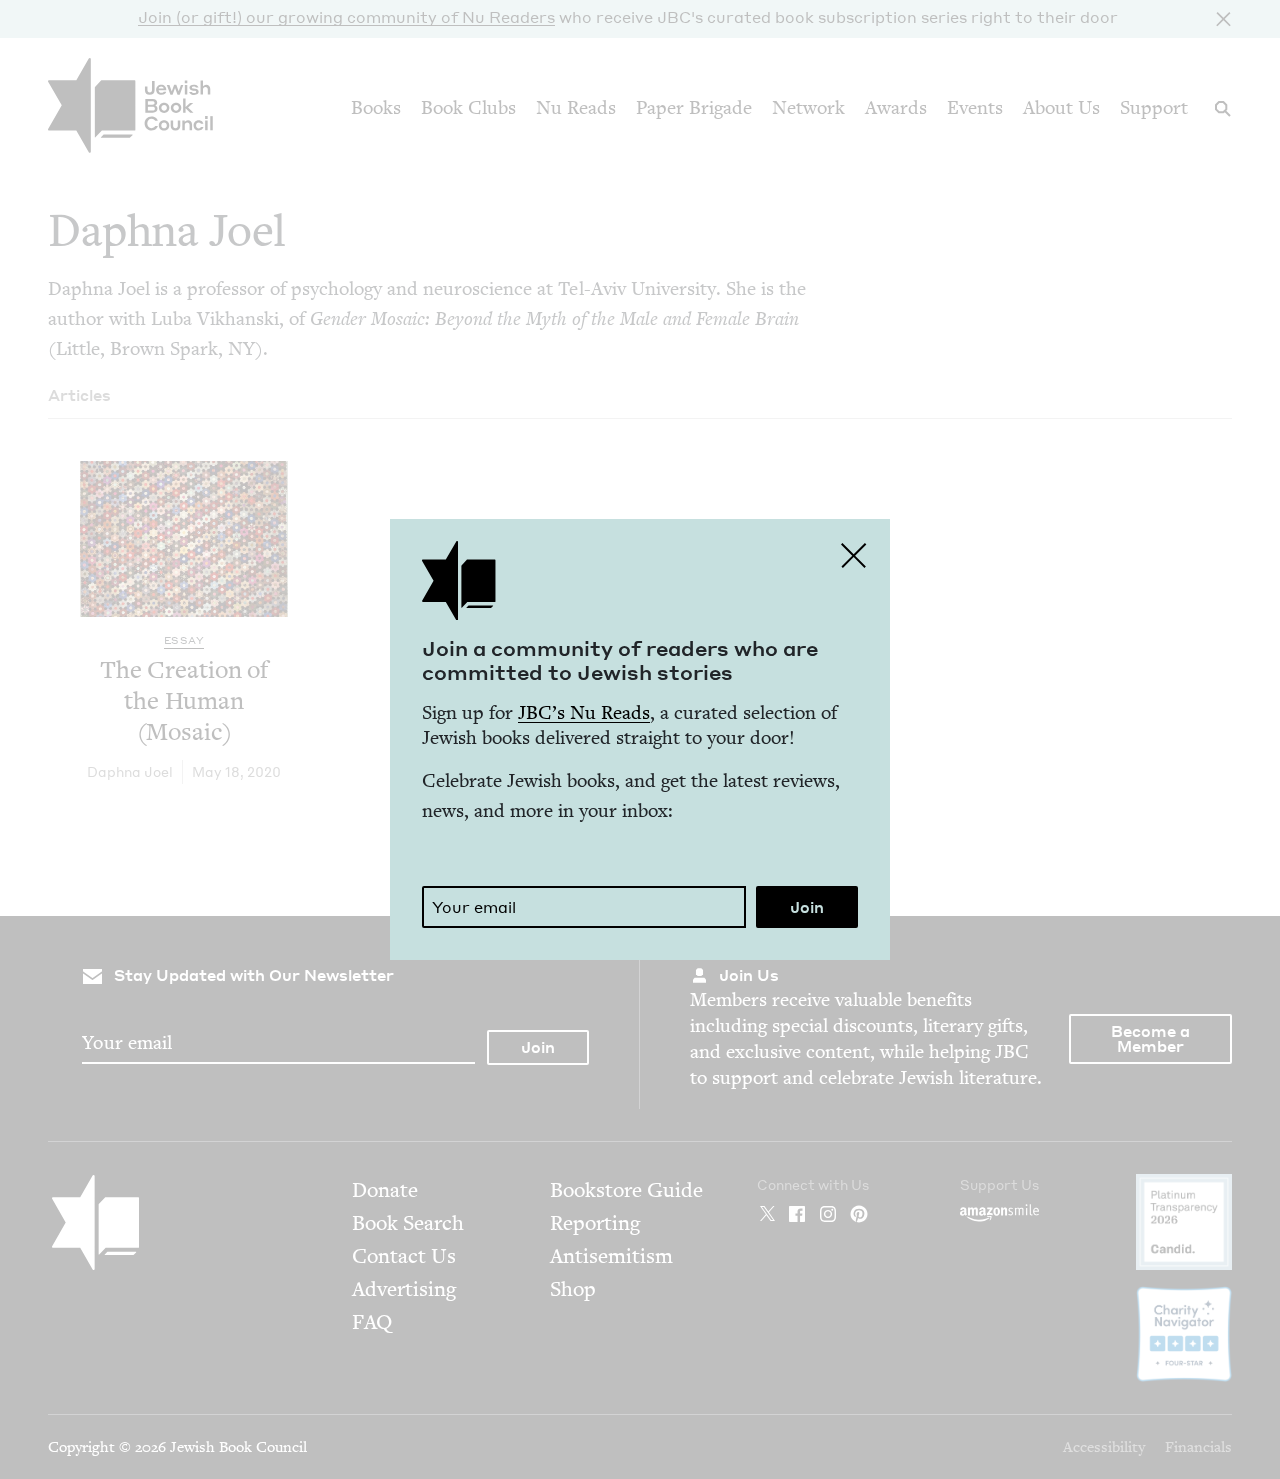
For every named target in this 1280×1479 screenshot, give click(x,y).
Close (854, 555)
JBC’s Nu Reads (584, 712)
